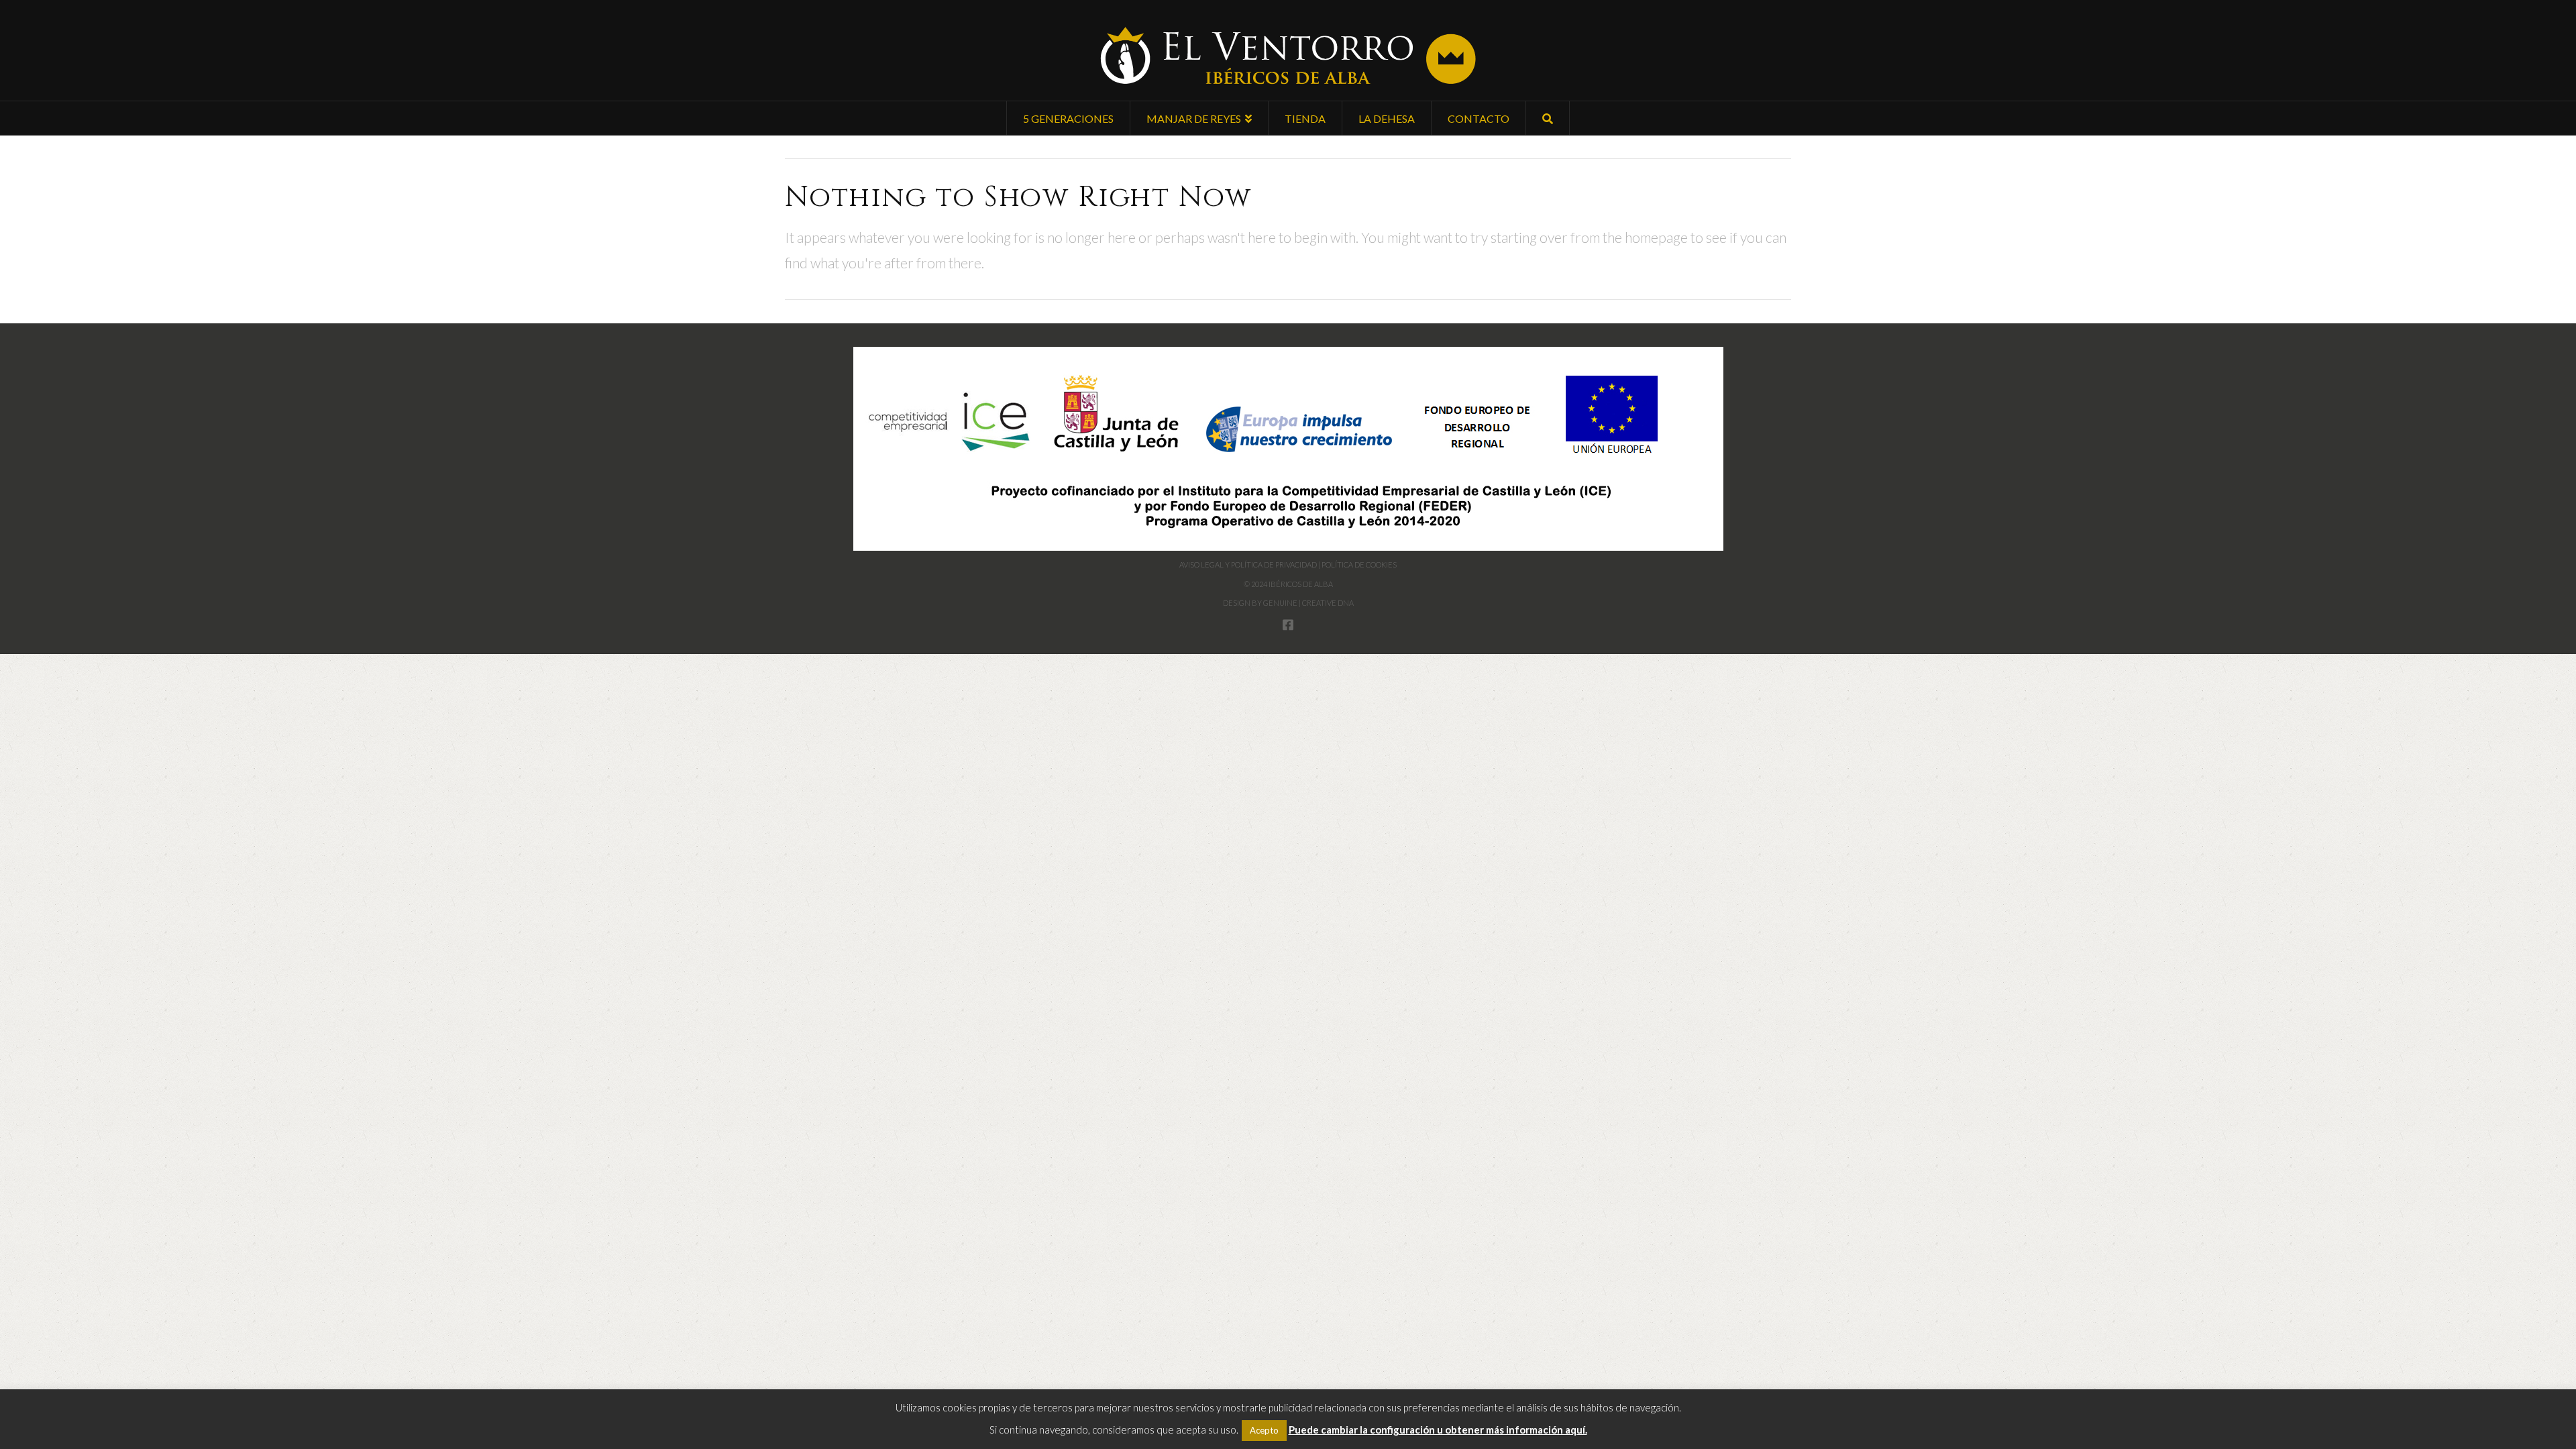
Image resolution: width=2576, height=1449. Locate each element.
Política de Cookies (1359, 565)
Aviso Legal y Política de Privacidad (1248, 565)
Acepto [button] (1264, 1430)
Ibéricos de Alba (1301, 584)
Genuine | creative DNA (1308, 603)
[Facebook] (1288, 625)
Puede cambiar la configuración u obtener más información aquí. (1438, 1430)
